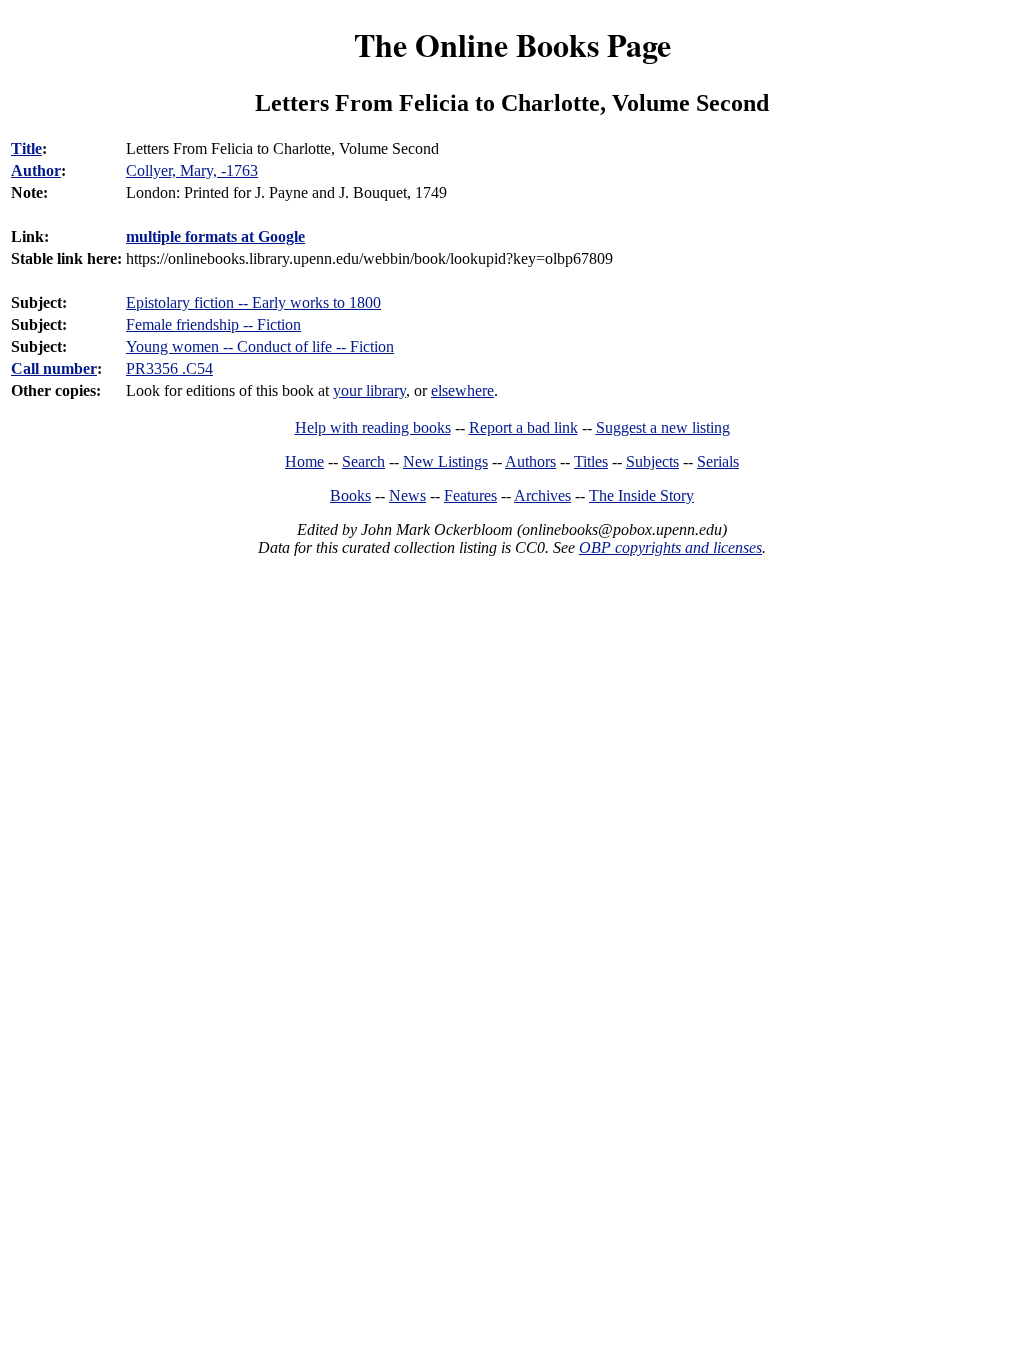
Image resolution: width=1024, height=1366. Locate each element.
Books (350, 495)
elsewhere (462, 390)
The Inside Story (641, 495)
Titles (591, 461)
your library (369, 390)
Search (363, 461)
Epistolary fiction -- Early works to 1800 (253, 302)
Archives (542, 495)
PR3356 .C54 (169, 368)
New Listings (445, 461)
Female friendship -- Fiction (213, 324)
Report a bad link (523, 427)
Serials (718, 461)
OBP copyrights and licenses (670, 547)
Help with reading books (373, 427)
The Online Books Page (512, 44)
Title (26, 148)
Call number (54, 368)
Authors (530, 461)
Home (304, 461)
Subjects (652, 461)
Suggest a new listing (663, 427)
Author (36, 170)
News (407, 495)
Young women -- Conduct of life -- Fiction (260, 346)
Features (470, 495)
